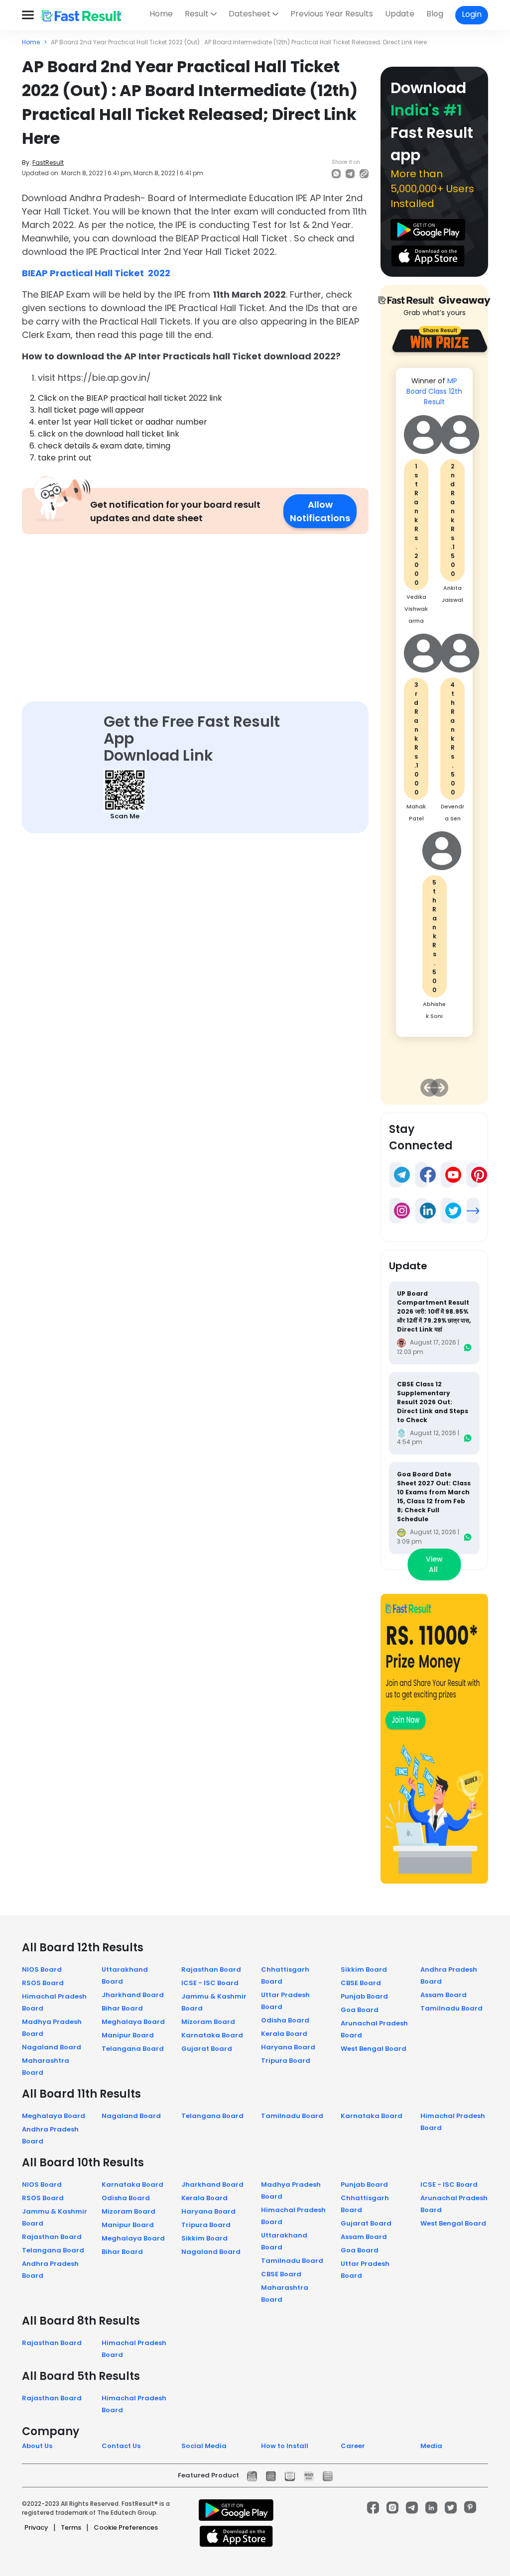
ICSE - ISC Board (210, 1983)
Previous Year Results (332, 14)
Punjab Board (364, 1996)
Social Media (204, 2446)
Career (353, 2446)
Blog (435, 14)
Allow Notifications (320, 511)
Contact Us (121, 2446)
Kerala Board (284, 2034)
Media (431, 2446)
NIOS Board (42, 1969)
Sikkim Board (364, 1969)
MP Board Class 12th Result (434, 391)
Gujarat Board (207, 2049)
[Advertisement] (195, 608)
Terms (71, 2527)
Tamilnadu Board (451, 2008)
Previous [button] (429, 1088)
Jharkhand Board (133, 1995)
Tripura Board (286, 2061)
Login (472, 14)
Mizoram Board (208, 2022)
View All (434, 1564)
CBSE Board (361, 1983)
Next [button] (439, 1088)
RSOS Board (43, 1983)
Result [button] (197, 14)
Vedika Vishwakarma (416, 609)
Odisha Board (285, 2020)
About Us (37, 2446)
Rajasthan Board (211, 1969)
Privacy (36, 2527)
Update (400, 14)
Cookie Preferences (126, 2527)
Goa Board (360, 2010)
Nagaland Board (52, 2047)
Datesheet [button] (250, 14)
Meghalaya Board (133, 2022)
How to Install (285, 2446)
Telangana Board (133, 2049)
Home (161, 14)
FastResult (48, 163)
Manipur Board (128, 2035)
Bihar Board (122, 2008)
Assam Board (444, 1995)
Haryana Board (288, 2047)
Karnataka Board (212, 2035)
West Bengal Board (374, 2049)
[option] (434, 707)
